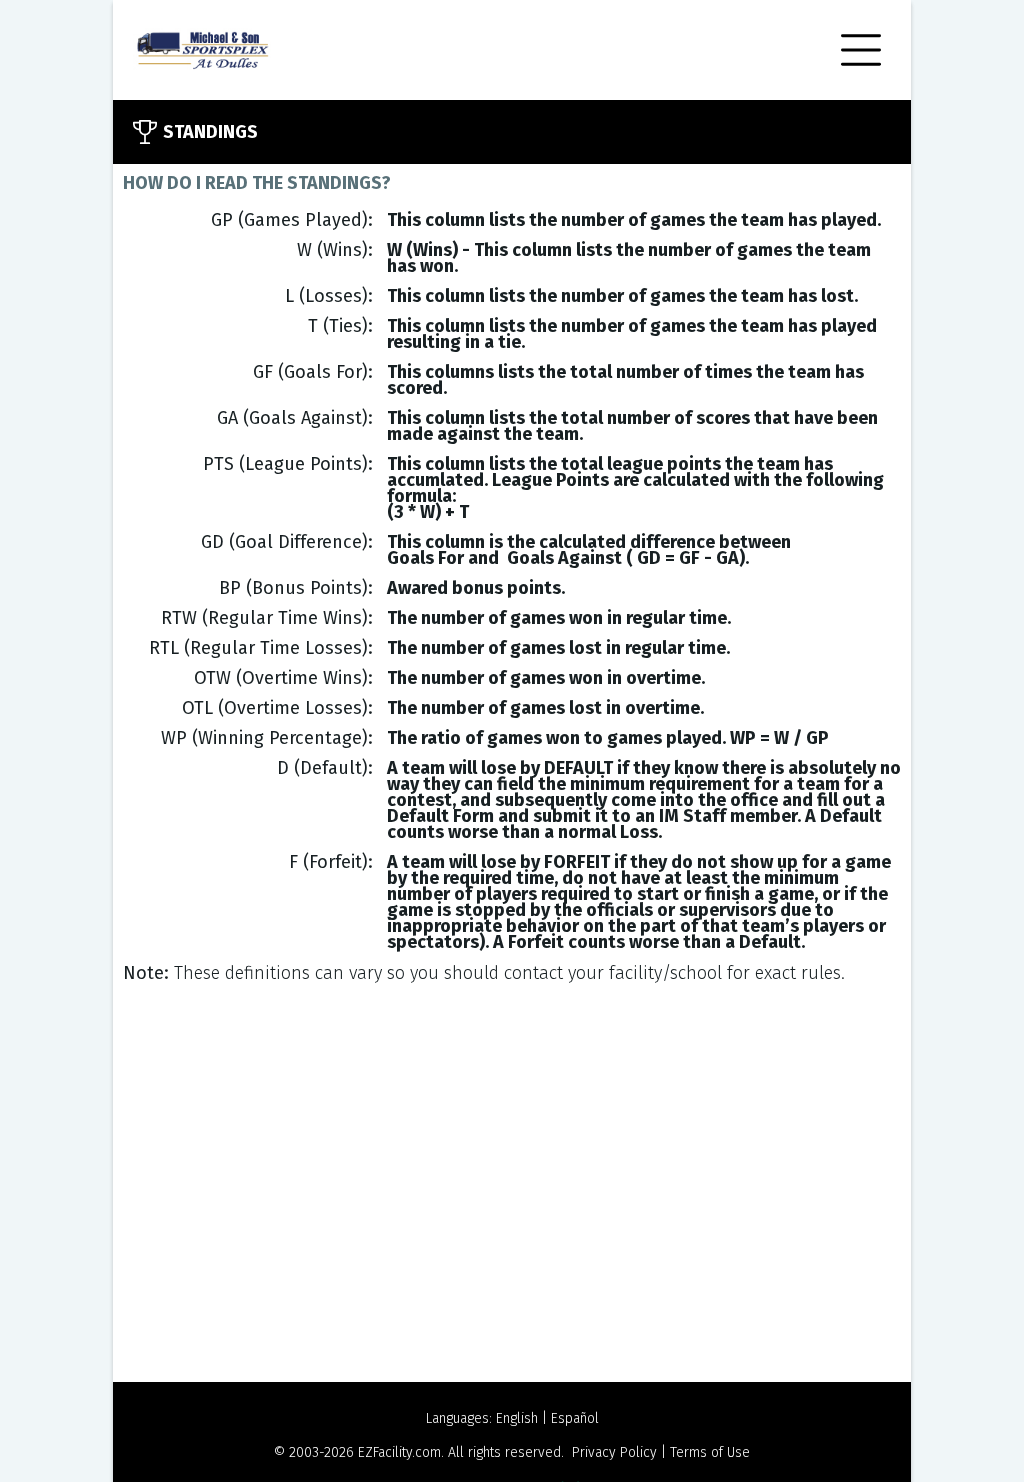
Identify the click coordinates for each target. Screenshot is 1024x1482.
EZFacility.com (399, 1452)
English (517, 1418)
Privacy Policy (614, 1452)
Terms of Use (710, 1452)
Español (575, 1418)
